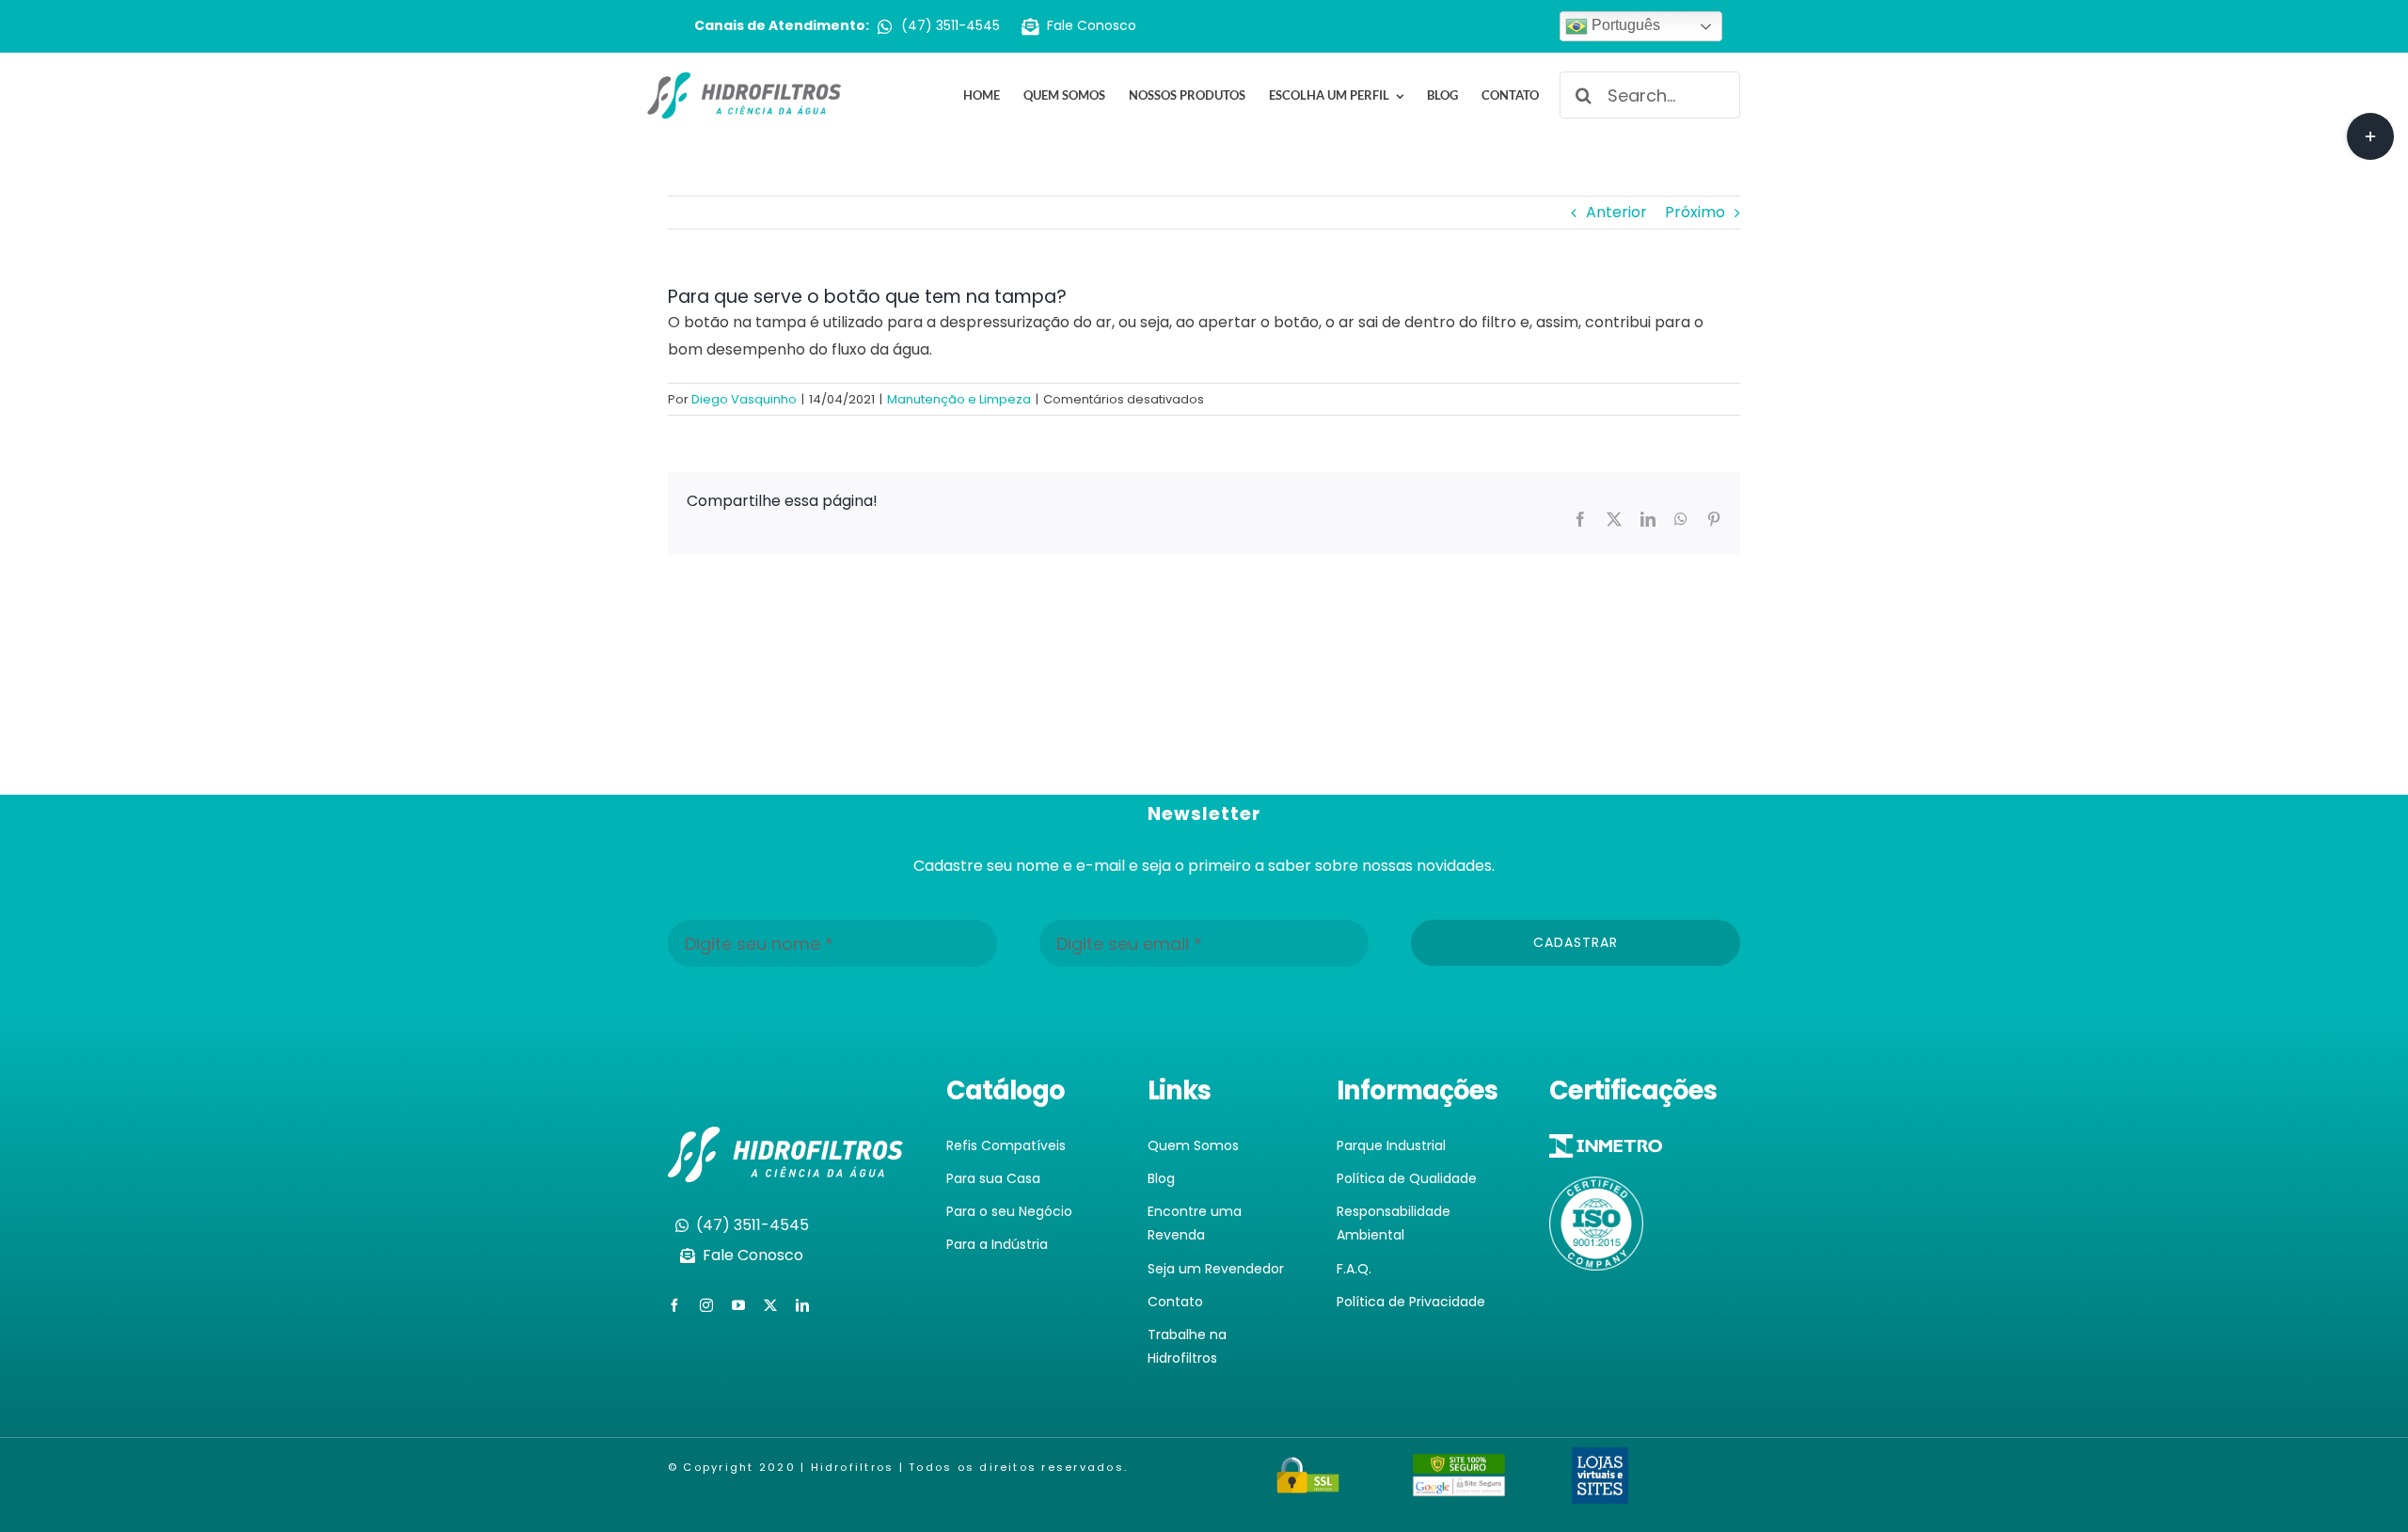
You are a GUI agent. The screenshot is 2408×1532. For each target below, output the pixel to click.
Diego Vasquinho (744, 399)
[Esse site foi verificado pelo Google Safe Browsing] (1459, 1466)
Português (1624, 25)
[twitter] (770, 1305)
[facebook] (674, 1305)
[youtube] (738, 1305)
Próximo (1695, 212)
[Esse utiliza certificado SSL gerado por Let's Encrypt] (1308, 1468)
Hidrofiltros (853, 1467)
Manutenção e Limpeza (959, 399)
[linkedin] (802, 1305)
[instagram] (706, 1305)
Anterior (1616, 212)
